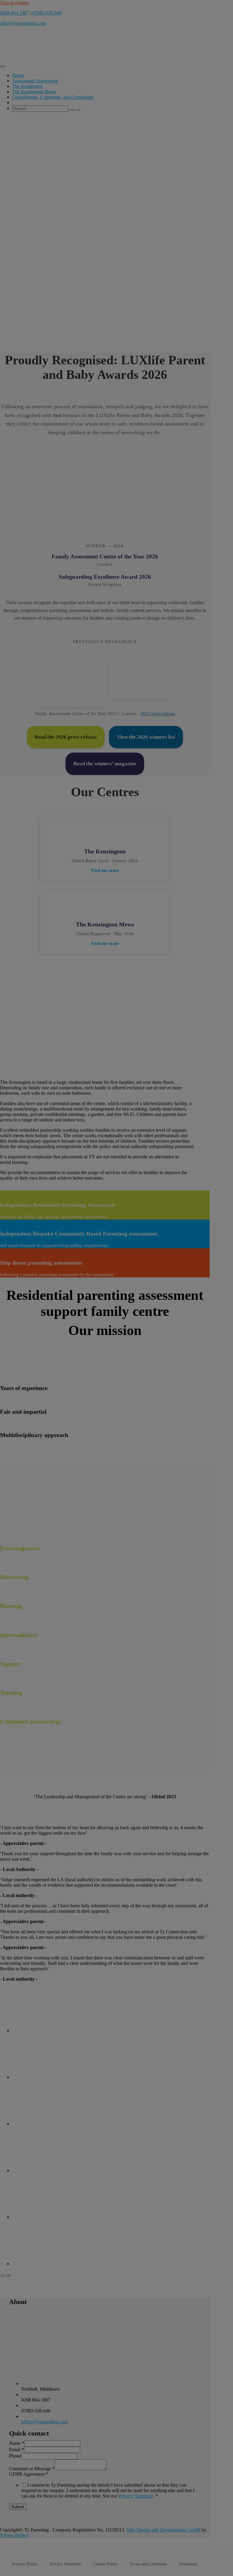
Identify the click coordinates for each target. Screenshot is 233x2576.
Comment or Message (32, 2469)
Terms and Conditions (148, 2564)
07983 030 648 (47, 13)
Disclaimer (189, 2564)
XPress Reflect (14, 2535)
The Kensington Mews (34, 92)
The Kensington (28, 86)
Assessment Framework (35, 81)
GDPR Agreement (29, 2474)
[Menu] (2, 67)
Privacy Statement (136, 2496)
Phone (15, 2456)
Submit (18, 2507)
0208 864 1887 (15, 13)
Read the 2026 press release (66, 737)
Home (18, 75)
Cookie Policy (105, 2564)
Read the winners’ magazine (105, 764)
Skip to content (14, 3)
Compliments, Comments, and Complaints (53, 97)
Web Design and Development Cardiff (163, 2530)
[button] (101, 492)
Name (17, 2443)
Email (17, 2450)
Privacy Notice (25, 2564)
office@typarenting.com (23, 23)
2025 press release (158, 714)
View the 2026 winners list (146, 737)
